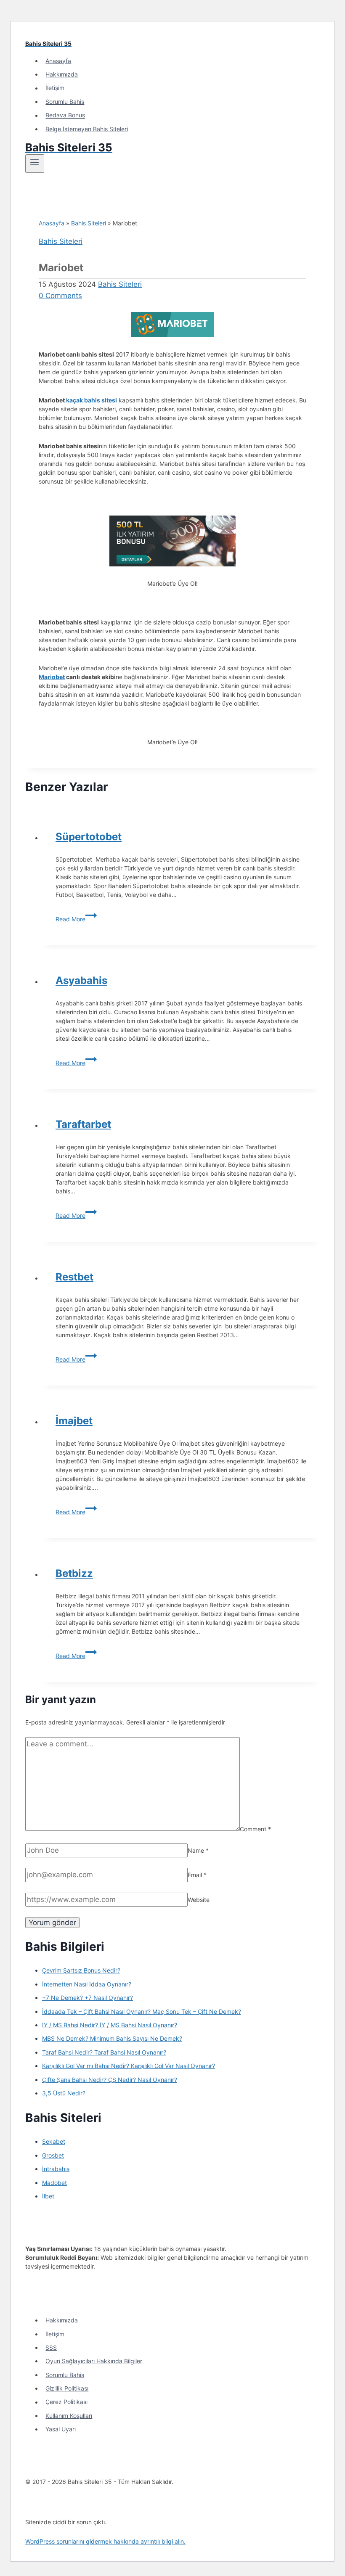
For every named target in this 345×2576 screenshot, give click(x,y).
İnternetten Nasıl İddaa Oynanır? (87, 1984)
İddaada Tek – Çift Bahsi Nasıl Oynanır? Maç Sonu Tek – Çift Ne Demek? (142, 2011)
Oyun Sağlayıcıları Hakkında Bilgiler (94, 2361)
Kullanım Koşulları (69, 2416)
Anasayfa (58, 61)
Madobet (54, 2183)
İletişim (55, 88)
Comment (255, 1829)
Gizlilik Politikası (67, 2388)
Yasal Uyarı (61, 2429)
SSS (51, 2347)
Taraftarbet (83, 1124)
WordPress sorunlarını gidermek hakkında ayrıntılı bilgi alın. (105, 2541)
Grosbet (53, 2155)
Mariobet (52, 677)
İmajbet (74, 1421)
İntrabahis (56, 2169)
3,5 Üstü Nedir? (64, 2093)
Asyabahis (81, 980)
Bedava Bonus (65, 115)
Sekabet (54, 2141)
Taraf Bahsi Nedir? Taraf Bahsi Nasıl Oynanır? (104, 2052)
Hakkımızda (62, 74)
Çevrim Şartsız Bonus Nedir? (81, 1970)
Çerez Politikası (66, 2402)
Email (197, 1875)
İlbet (48, 2196)
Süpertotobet (89, 837)
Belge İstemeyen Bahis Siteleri (87, 129)
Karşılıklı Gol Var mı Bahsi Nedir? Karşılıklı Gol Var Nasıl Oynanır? (129, 2066)
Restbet (74, 1277)
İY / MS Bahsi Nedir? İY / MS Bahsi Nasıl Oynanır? (110, 2025)
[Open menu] (35, 164)
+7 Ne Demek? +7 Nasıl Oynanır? (88, 1998)
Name (198, 1850)
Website (199, 1900)
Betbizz (74, 1573)
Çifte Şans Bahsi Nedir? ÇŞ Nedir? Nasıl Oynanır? (110, 2080)
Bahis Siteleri (89, 223)
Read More (76, 919)
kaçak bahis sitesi (92, 400)
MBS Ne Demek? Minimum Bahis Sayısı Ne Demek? (112, 2038)
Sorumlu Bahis (65, 102)
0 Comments (60, 296)
